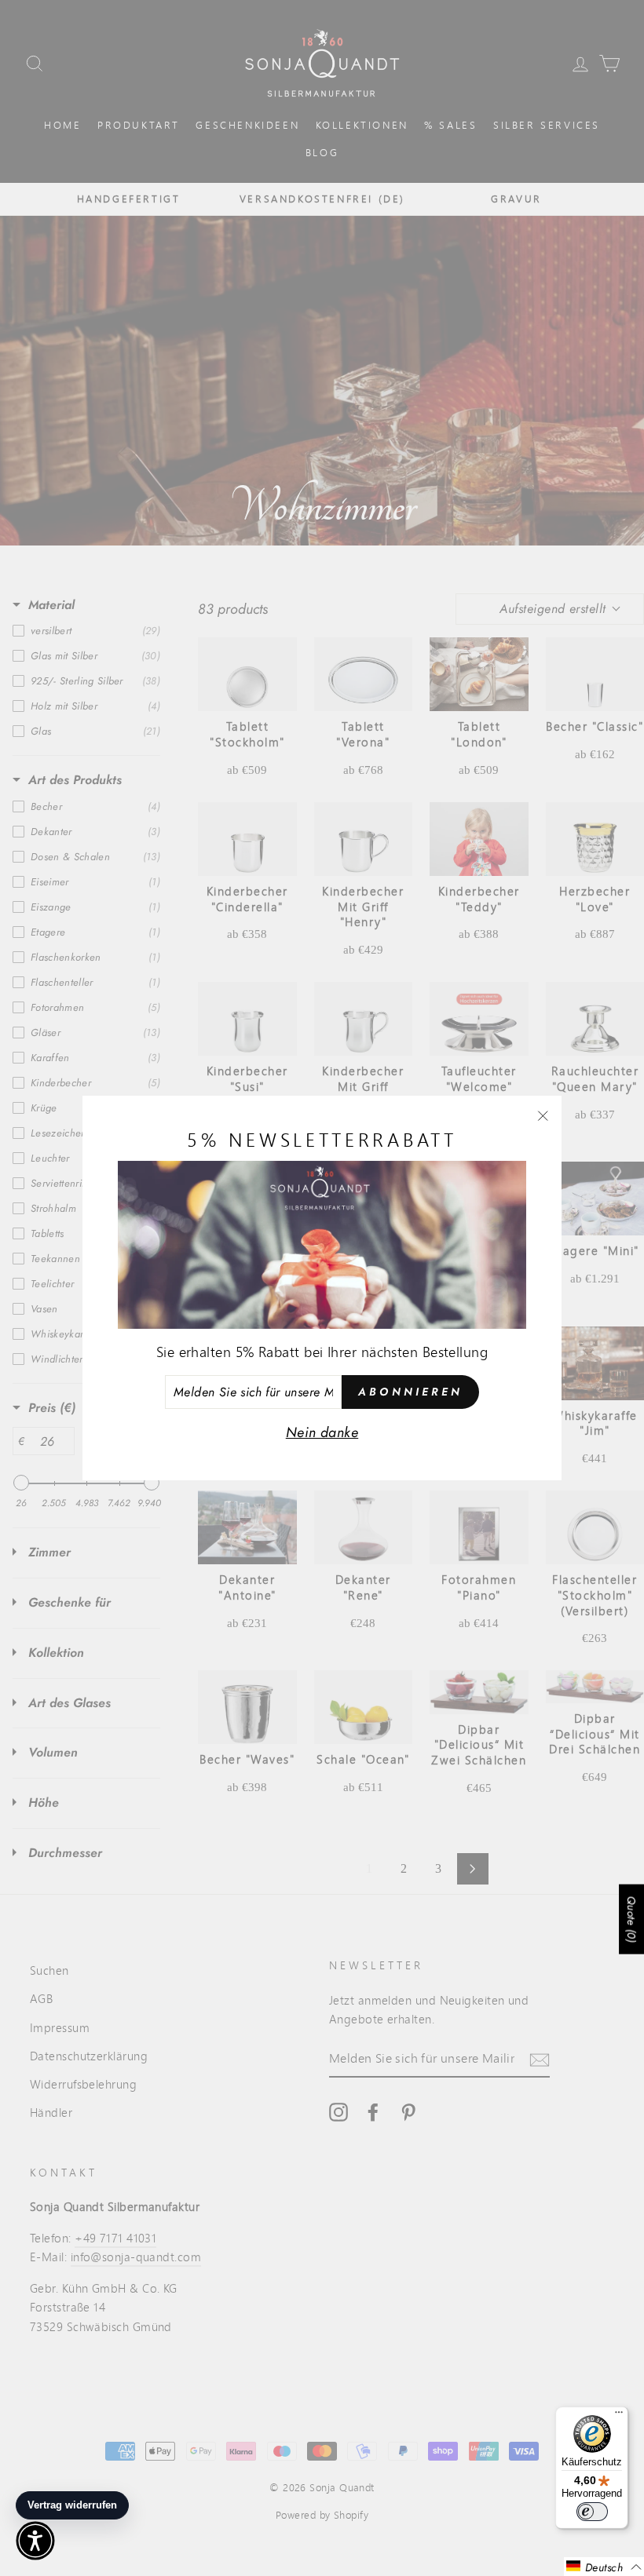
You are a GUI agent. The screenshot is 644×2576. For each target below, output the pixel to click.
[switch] (592, 2512)
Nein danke (322, 1432)
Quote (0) (631, 1919)
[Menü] (619, 2416)
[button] (604, 2567)
